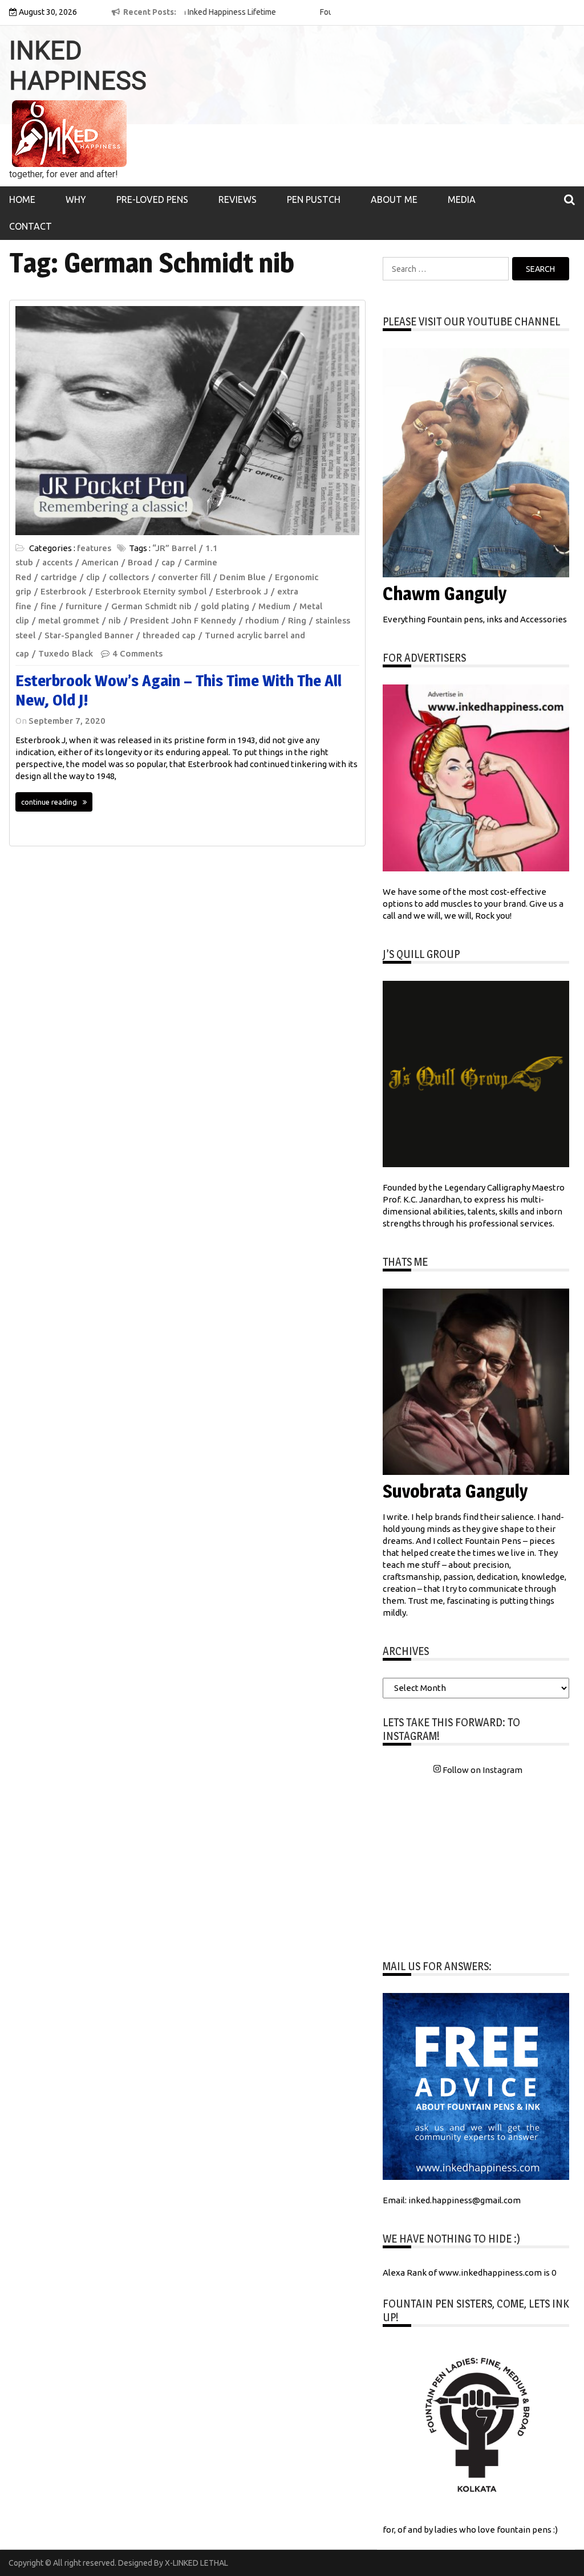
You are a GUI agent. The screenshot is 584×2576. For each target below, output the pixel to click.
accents (57, 562)
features (94, 548)
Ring (297, 620)
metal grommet (69, 620)
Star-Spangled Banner (89, 635)
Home (22, 199)
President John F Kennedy (183, 620)
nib (115, 620)
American (100, 562)
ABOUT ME (394, 199)
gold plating (225, 606)
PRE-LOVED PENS (152, 199)
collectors (129, 577)
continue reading (49, 802)
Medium (274, 606)
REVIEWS (238, 199)
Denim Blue (243, 577)
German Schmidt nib (151, 606)
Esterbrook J (242, 591)
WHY (76, 199)
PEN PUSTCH (314, 199)
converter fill (184, 577)
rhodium (262, 620)
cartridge (59, 577)
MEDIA (462, 199)
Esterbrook (63, 591)
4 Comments (137, 653)
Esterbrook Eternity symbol (151, 591)
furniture (84, 606)
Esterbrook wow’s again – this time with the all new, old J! (179, 690)
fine (48, 606)
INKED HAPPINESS (78, 66)
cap (168, 562)
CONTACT (31, 226)
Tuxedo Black (66, 653)
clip (93, 577)
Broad (140, 562)
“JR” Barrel (174, 548)
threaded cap (169, 635)
